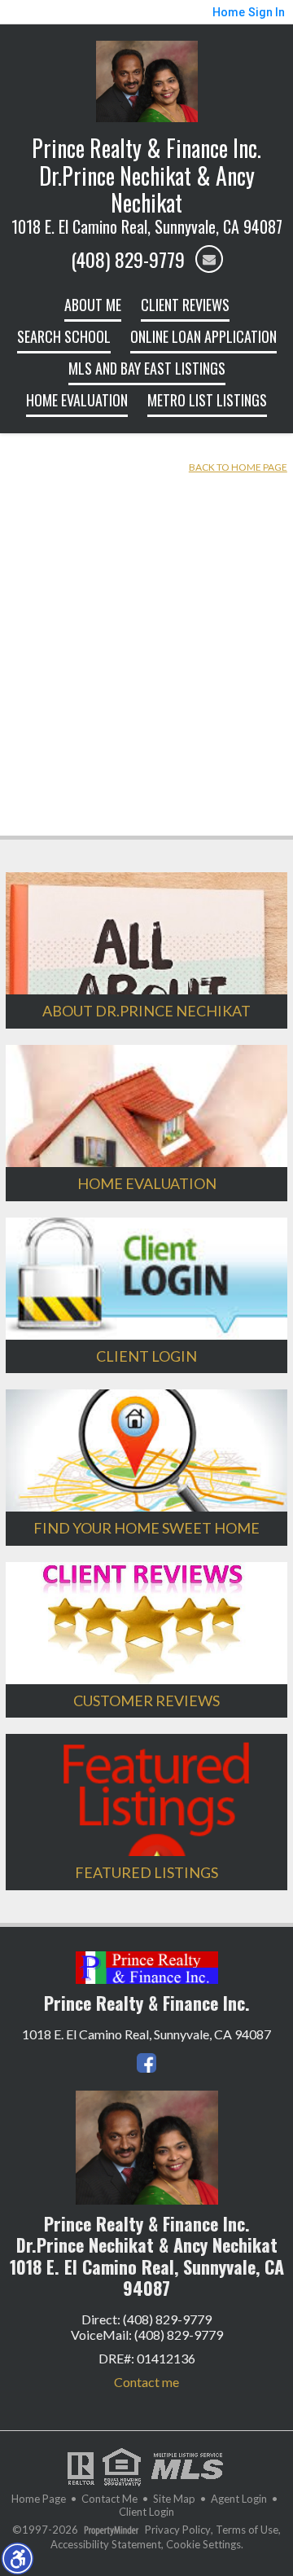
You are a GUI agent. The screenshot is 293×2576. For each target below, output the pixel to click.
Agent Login (239, 2499)
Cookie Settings (203, 2545)
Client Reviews (185, 305)
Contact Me (109, 2499)
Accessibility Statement (106, 2545)
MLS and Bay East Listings (147, 368)
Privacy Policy (178, 2530)
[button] (17, 2558)
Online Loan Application (203, 336)
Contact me (146, 2382)
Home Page (39, 2499)
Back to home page (238, 467)
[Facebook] (146, 2063)
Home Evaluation (77, 400)
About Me (93, 305)
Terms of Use (247, 2530)
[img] (209, 259)
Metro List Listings (207, 400)
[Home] (147, 79)
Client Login (146, 2512)
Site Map (174, 2499)
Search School (64, 336)
